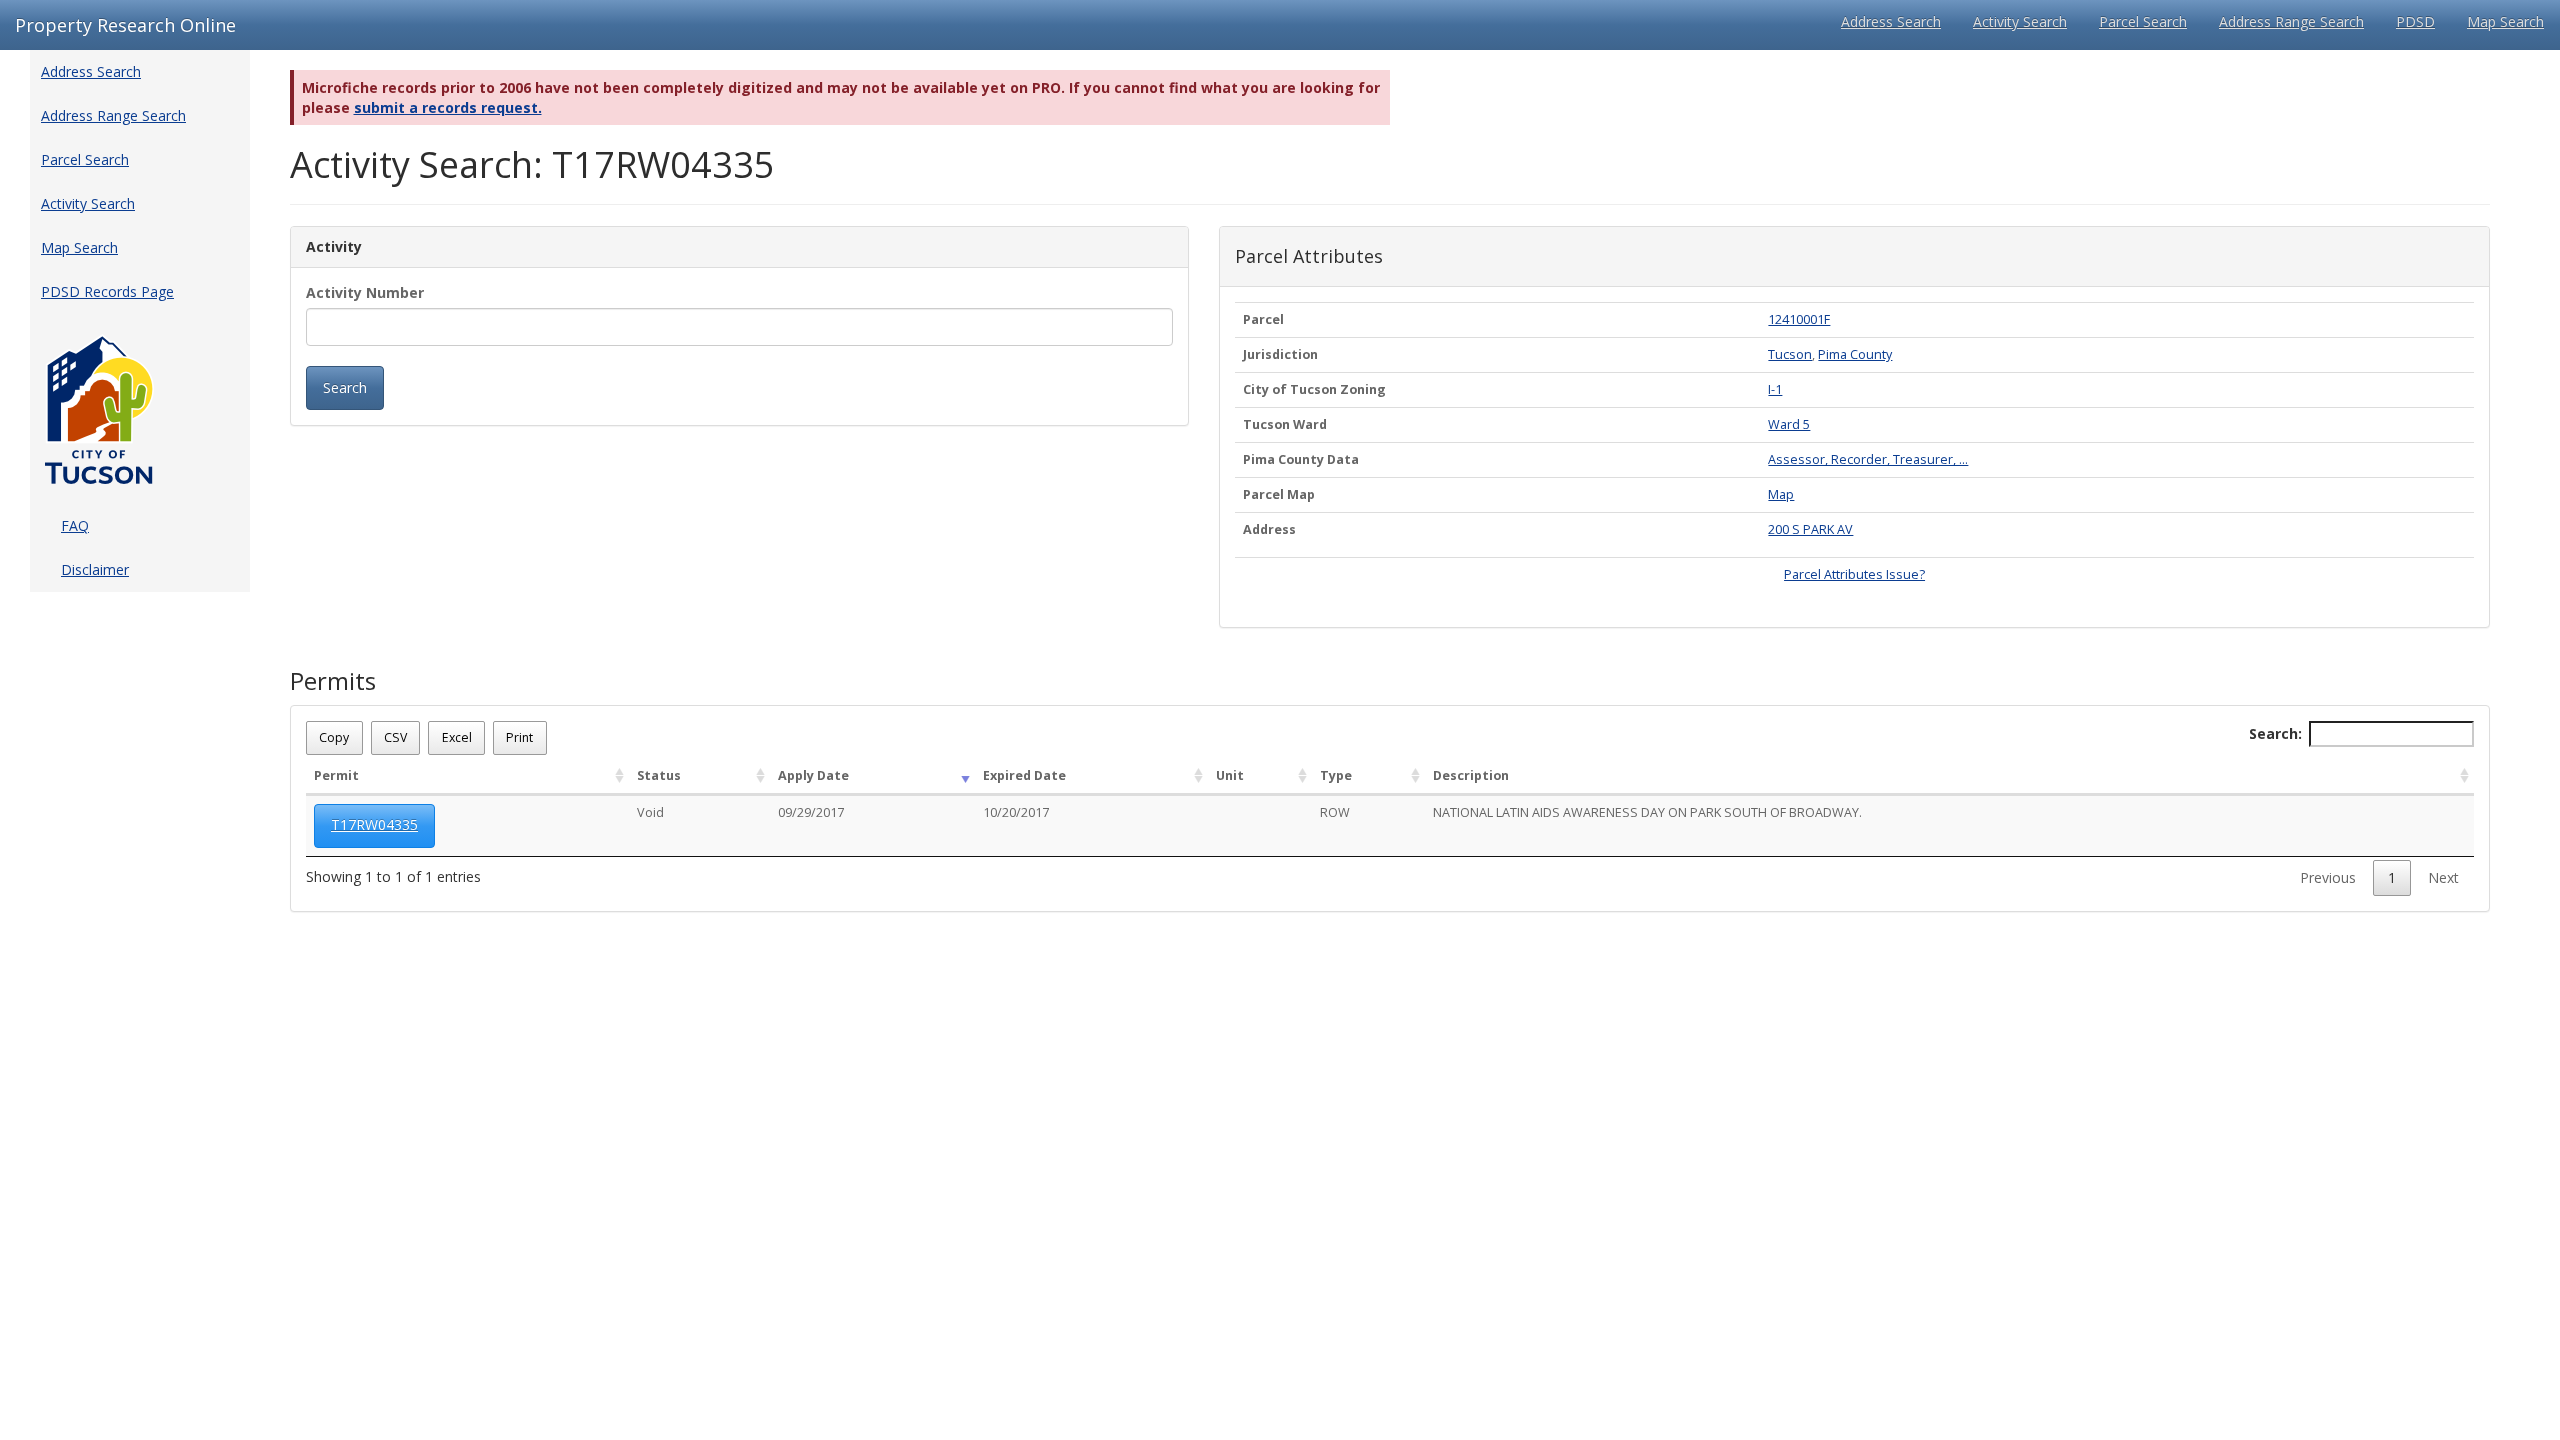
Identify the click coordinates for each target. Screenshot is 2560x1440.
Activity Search (2020, 21)
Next (2443, 877)
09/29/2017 (811, 812)
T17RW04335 (374, 824)
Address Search (1891, 21)
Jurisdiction (1280, 354)
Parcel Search (2143, 21)
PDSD (2415, 21)
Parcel (1263, 319)
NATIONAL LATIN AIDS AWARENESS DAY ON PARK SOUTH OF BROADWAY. (1647, 812)
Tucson (1790, 354)
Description (1471, 775)
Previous (2328, 877)
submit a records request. (448, 107)
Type (1336, 775)
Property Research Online (125, 25)
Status (659, 775)
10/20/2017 (1016, 812)
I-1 (1775, 389)
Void (650, 812)
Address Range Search (2291, 21)
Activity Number (365, 292)
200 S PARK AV (1810, 529)
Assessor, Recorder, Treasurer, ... (1868, 459)
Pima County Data (1301, 459)
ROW (1335, 812)
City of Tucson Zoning (1314, 389)
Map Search (2505, 21)
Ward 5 (1789, 424)
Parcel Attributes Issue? (1854, 574)
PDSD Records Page (107, 291)
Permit (336, 775)
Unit (1230, 775)
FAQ (75, 525)
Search (345, 387)
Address (1269, 529)
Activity (334, 246)
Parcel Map (1279, 494)
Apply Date (813, 775)
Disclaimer (95, 569)
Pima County (1855, 354)
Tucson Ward (1285, 424)
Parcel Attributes (1309, 257)
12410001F (1799, 319)
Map (1781, 494)
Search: (2275, 733)
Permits (333, 681)
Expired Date (1024, 775)
